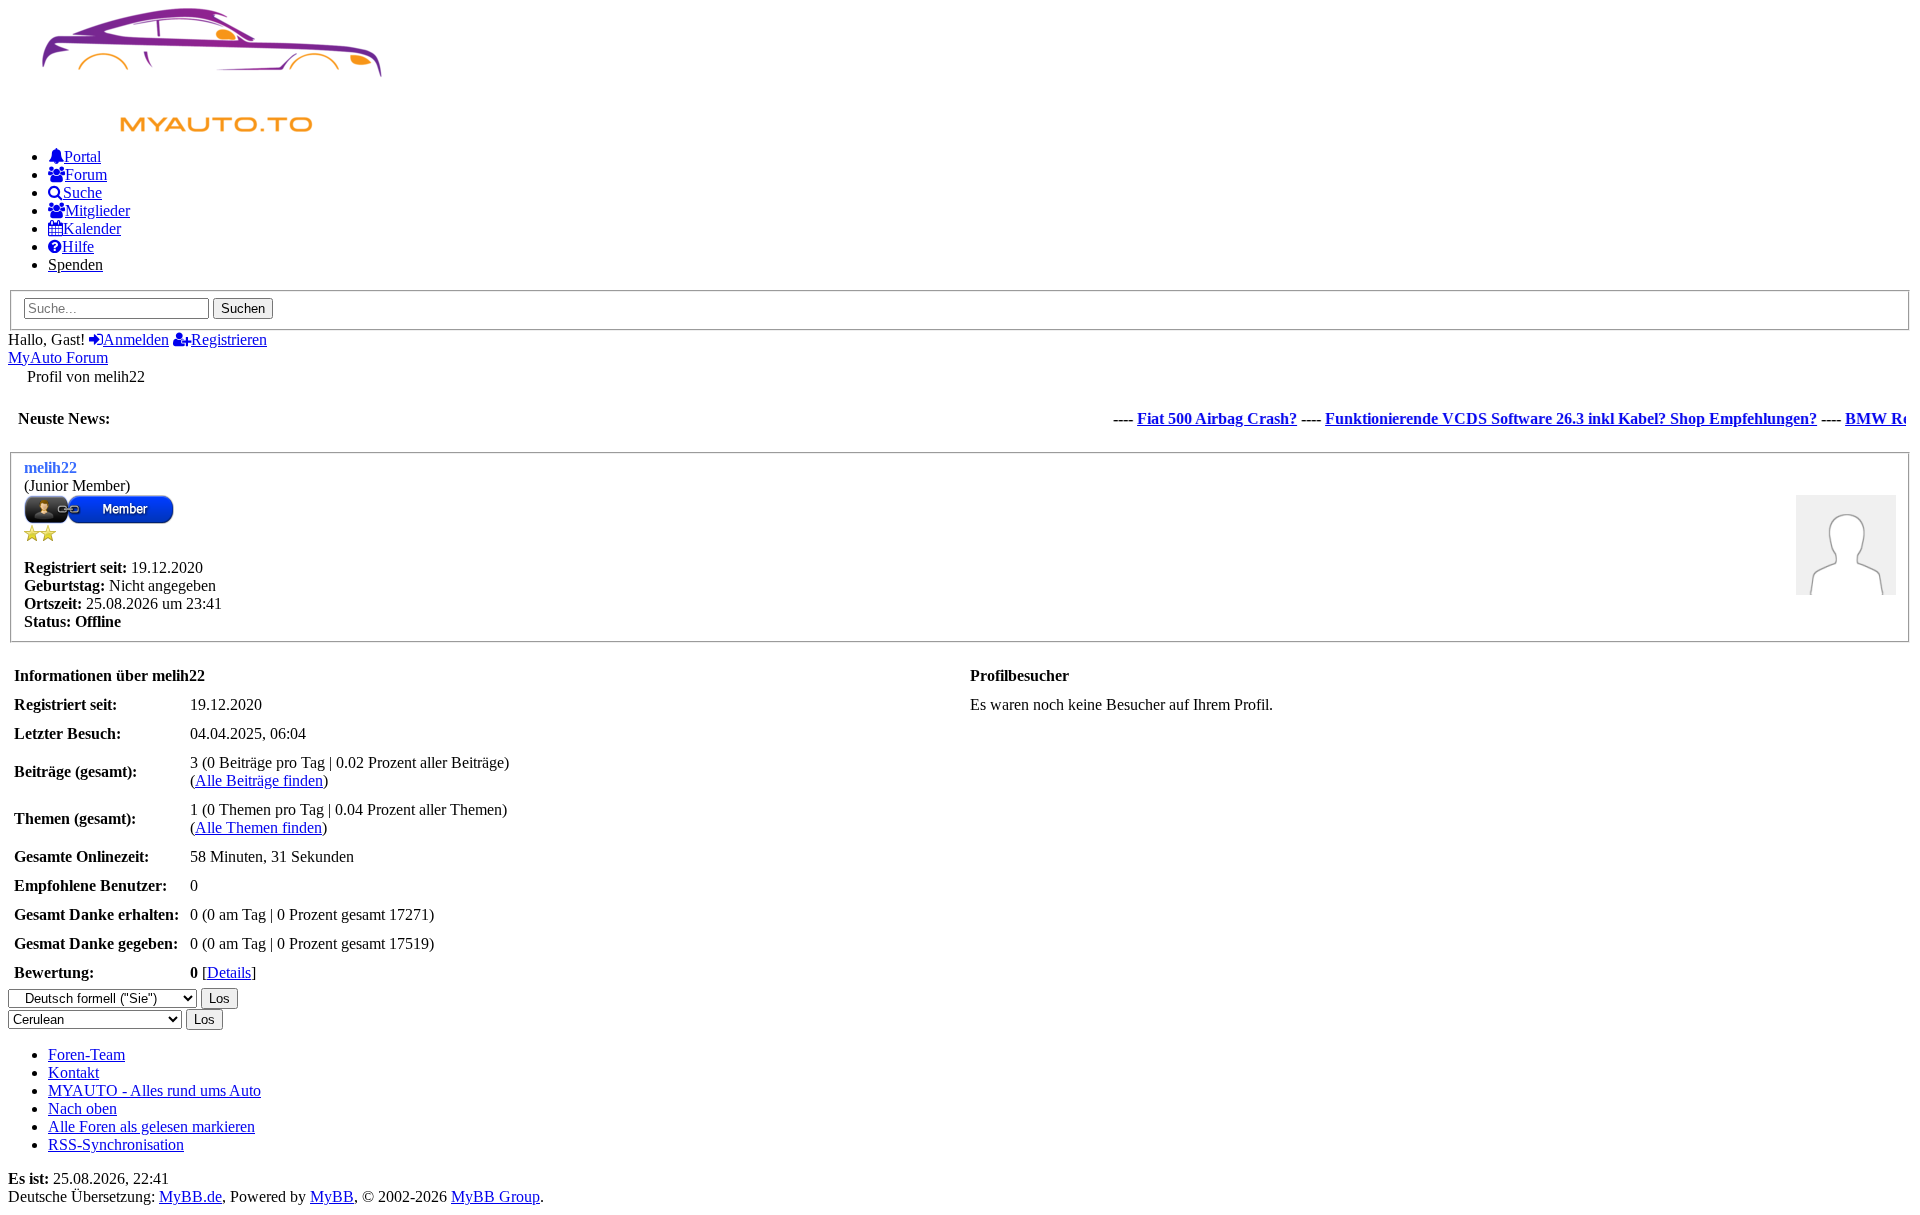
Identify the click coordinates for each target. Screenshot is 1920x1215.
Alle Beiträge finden (259, 780)
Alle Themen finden (258, 827)
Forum (86, 174)
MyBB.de (190, 1196)
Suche (82, 192)
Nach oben (82, 1108)
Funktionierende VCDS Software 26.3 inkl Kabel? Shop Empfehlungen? (1558, 418)
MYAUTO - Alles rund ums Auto (154, 1090)
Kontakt (73, 1072)
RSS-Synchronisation (116, 1144)
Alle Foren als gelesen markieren (151, 1126)
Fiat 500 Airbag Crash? (1204, 418)
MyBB (332, 1196)
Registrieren (229, 339)
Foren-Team (86, 1054)
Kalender (92, 228)
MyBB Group (495, 1196)
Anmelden (136, 339)
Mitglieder (97, 210)
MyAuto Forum (58, 357)
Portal (82, 156)
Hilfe (78, 246)
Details (229, 972)
